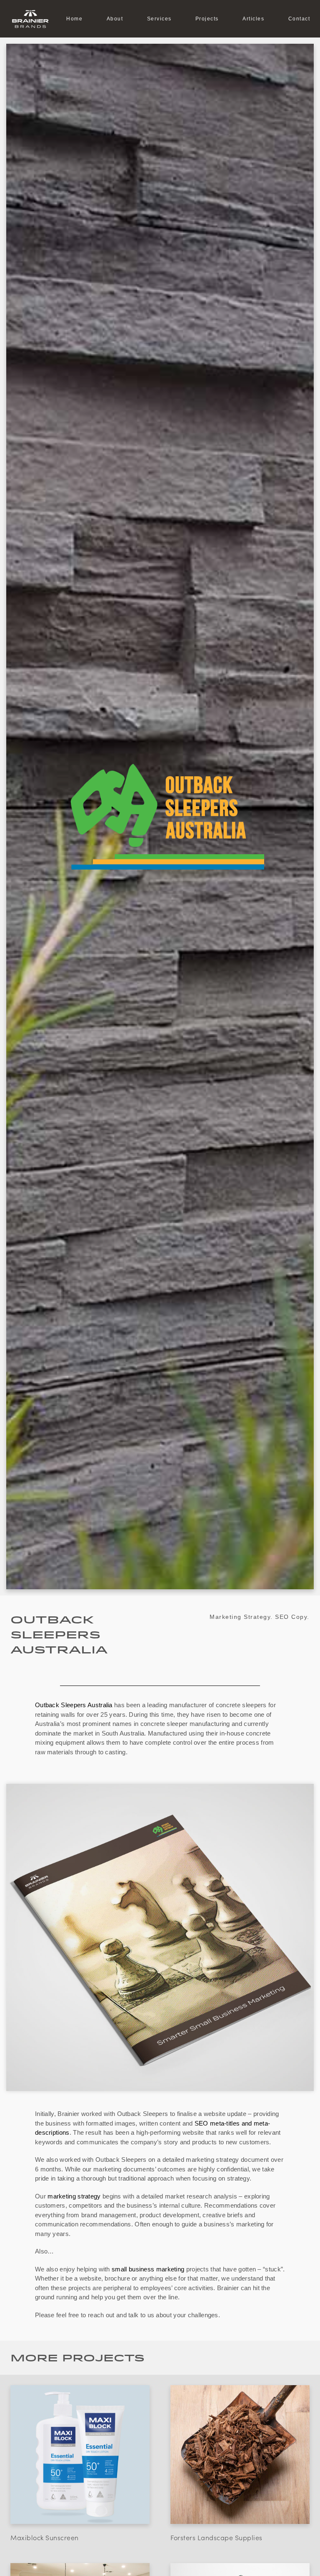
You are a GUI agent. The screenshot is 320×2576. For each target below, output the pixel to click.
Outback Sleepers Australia (74, 1705)
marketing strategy (74, 2196)
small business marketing (148, 2269)
